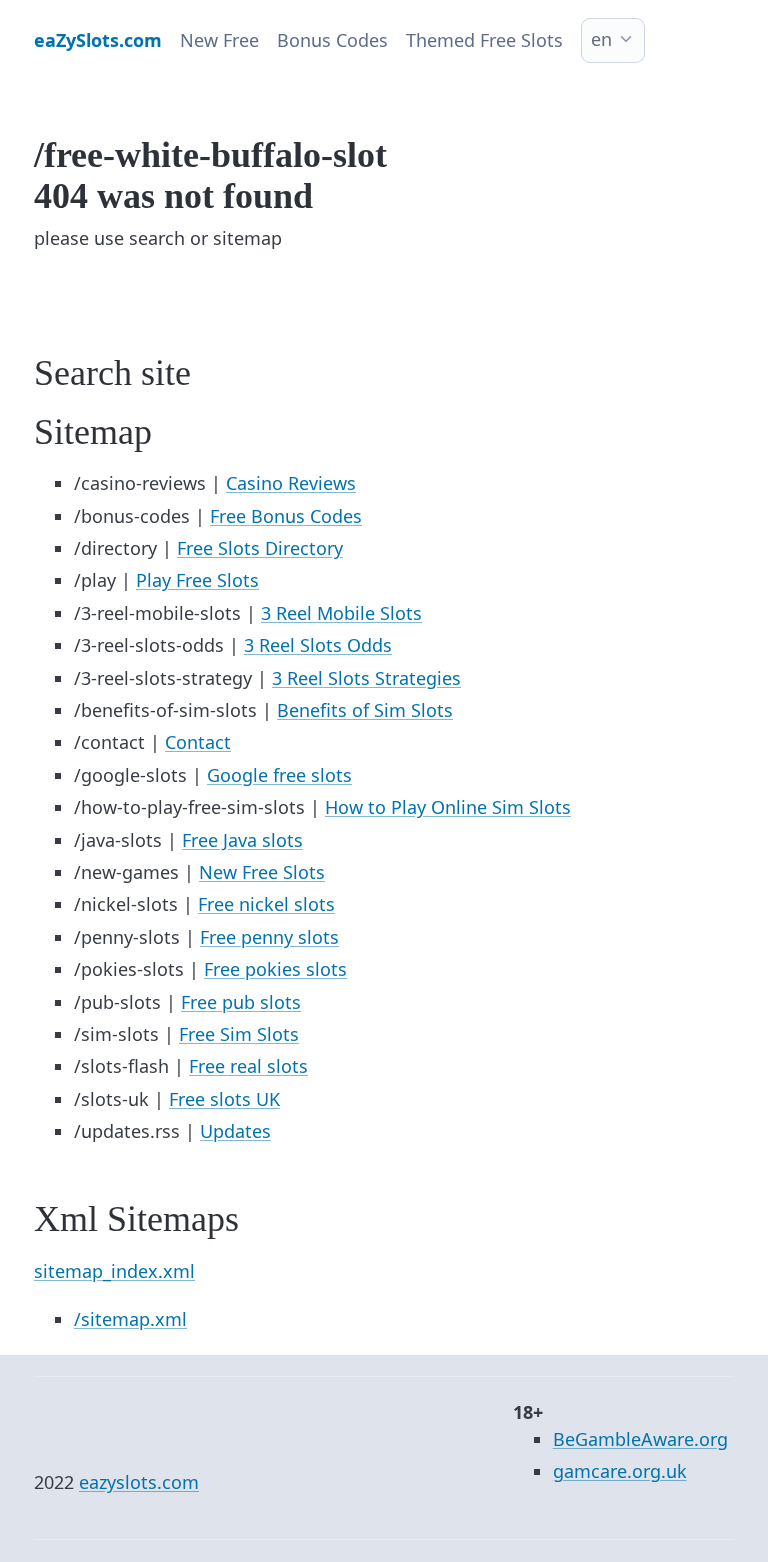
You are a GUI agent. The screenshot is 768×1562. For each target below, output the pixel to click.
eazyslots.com (139, 1482)
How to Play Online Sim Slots (448, 807)
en (601, 39)
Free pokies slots (275, 969)
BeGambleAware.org (640, 1439)
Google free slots (279, 775)
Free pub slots (241, 1002)
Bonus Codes (332, 40)
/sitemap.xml (130, 1319)
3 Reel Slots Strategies (366, 678)
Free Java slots (242, 840)
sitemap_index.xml (114, 1271)
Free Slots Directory (260, 548)
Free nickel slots (266, 904)
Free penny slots (269, 937)
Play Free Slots (197, 580)
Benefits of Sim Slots (365, 710)
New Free (219, 40)
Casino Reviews (291, 483)
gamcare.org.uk (620, 1471)
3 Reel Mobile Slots (341, 613)
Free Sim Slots (239, 1034)
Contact (198, 742)
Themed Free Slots (484, 40)
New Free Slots (262, 872)
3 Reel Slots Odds (318, 645)
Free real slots (248, 1066)
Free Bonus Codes (286, 516)
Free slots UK (224, 1099)
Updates (235, 1131)
